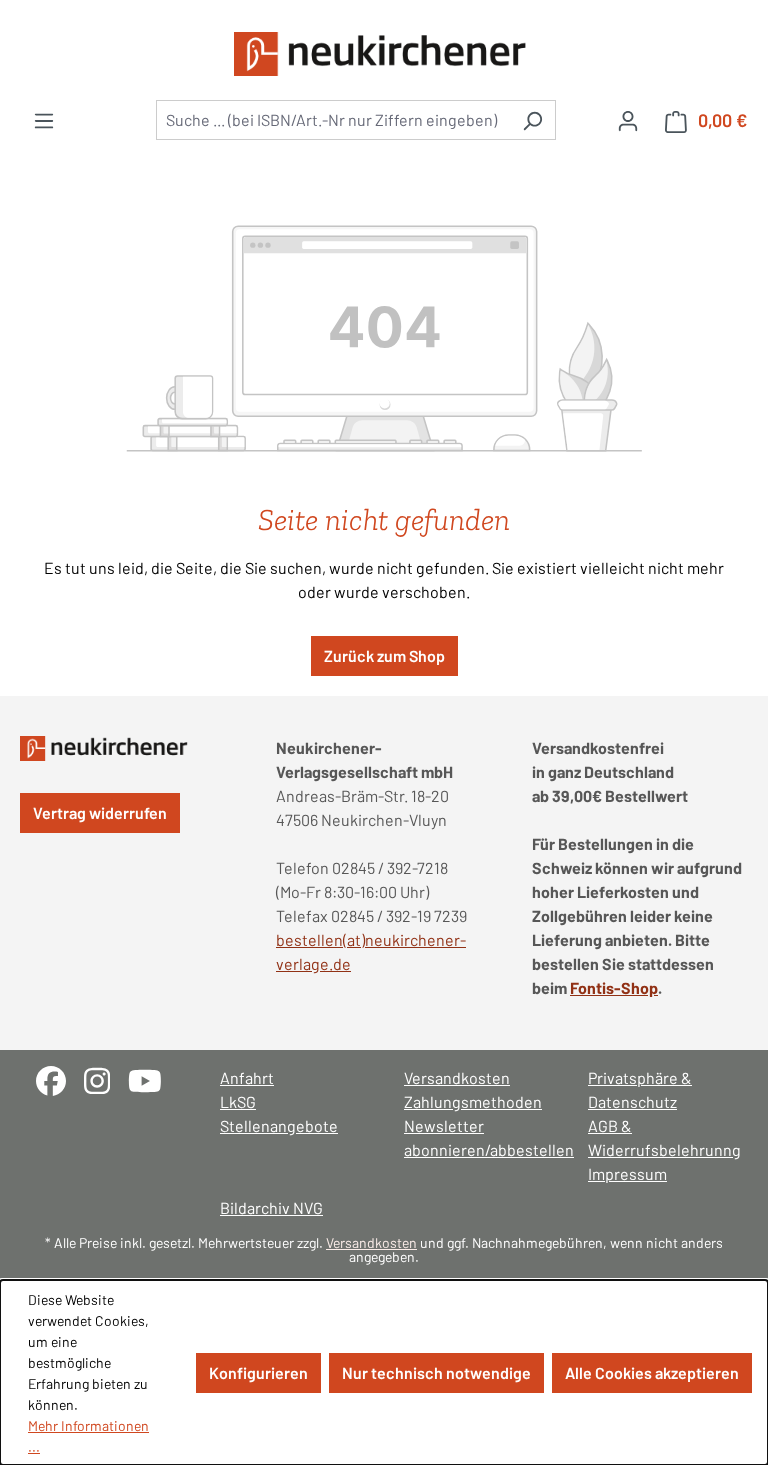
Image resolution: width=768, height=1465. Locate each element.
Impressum (627, 1173)
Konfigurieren (258, 1372)
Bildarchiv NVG (271, 1207)
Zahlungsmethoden (473, 1101)
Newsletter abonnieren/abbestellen (476, 1137)
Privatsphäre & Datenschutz (640, 1089)
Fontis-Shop (614, 987)
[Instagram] (106, 1078)
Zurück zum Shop (384, 655)
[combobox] (333, 120)
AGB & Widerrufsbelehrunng (660, 1137)
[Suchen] (532, 120)
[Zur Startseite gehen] (384, 54)
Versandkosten (457, 1077)
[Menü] (44, 120)
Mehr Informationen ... (88, 1436)
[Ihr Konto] (628, 120)
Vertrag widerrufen (100, 812)
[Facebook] (60, 1078)
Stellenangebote (279, 1125)
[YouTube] (152, 1078)
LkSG (238, 1101)
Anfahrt (247, 1077)
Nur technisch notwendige (436, 1372)
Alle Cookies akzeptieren (652, 1372)
